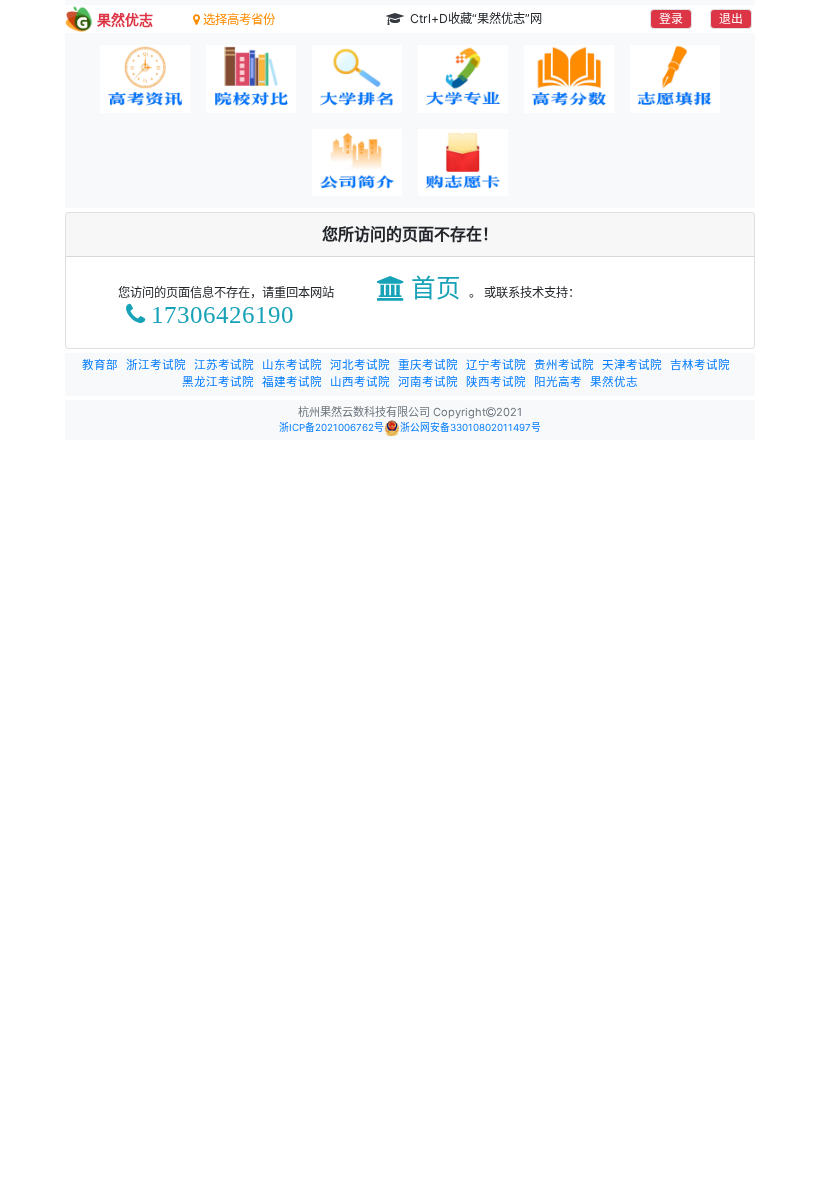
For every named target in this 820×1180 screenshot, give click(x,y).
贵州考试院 (564, 365)
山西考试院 (360, 382)
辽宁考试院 (496, 365)
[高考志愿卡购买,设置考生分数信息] (463, 163)
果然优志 (614, 382)
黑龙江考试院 (218, 382)
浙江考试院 (156, 365)
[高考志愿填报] (675, 79)
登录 (671, 18)
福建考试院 (292, 382)
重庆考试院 (428, 365)
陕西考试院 (496, 382)
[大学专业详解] (463, 79)
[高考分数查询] (569, 79)
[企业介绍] (357, 163)
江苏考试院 (224, 365)
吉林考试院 (700, 365)
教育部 (100, 365)
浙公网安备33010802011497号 (470, 427)
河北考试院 (360, 365)
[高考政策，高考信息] (145, 79)
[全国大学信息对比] (251, 79)
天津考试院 (632, 365)
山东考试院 (292, 365)
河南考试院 (428, 382)
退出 (731, 18)
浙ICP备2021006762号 (331, 427)
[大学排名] (357, 79)
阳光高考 (558, 382)
